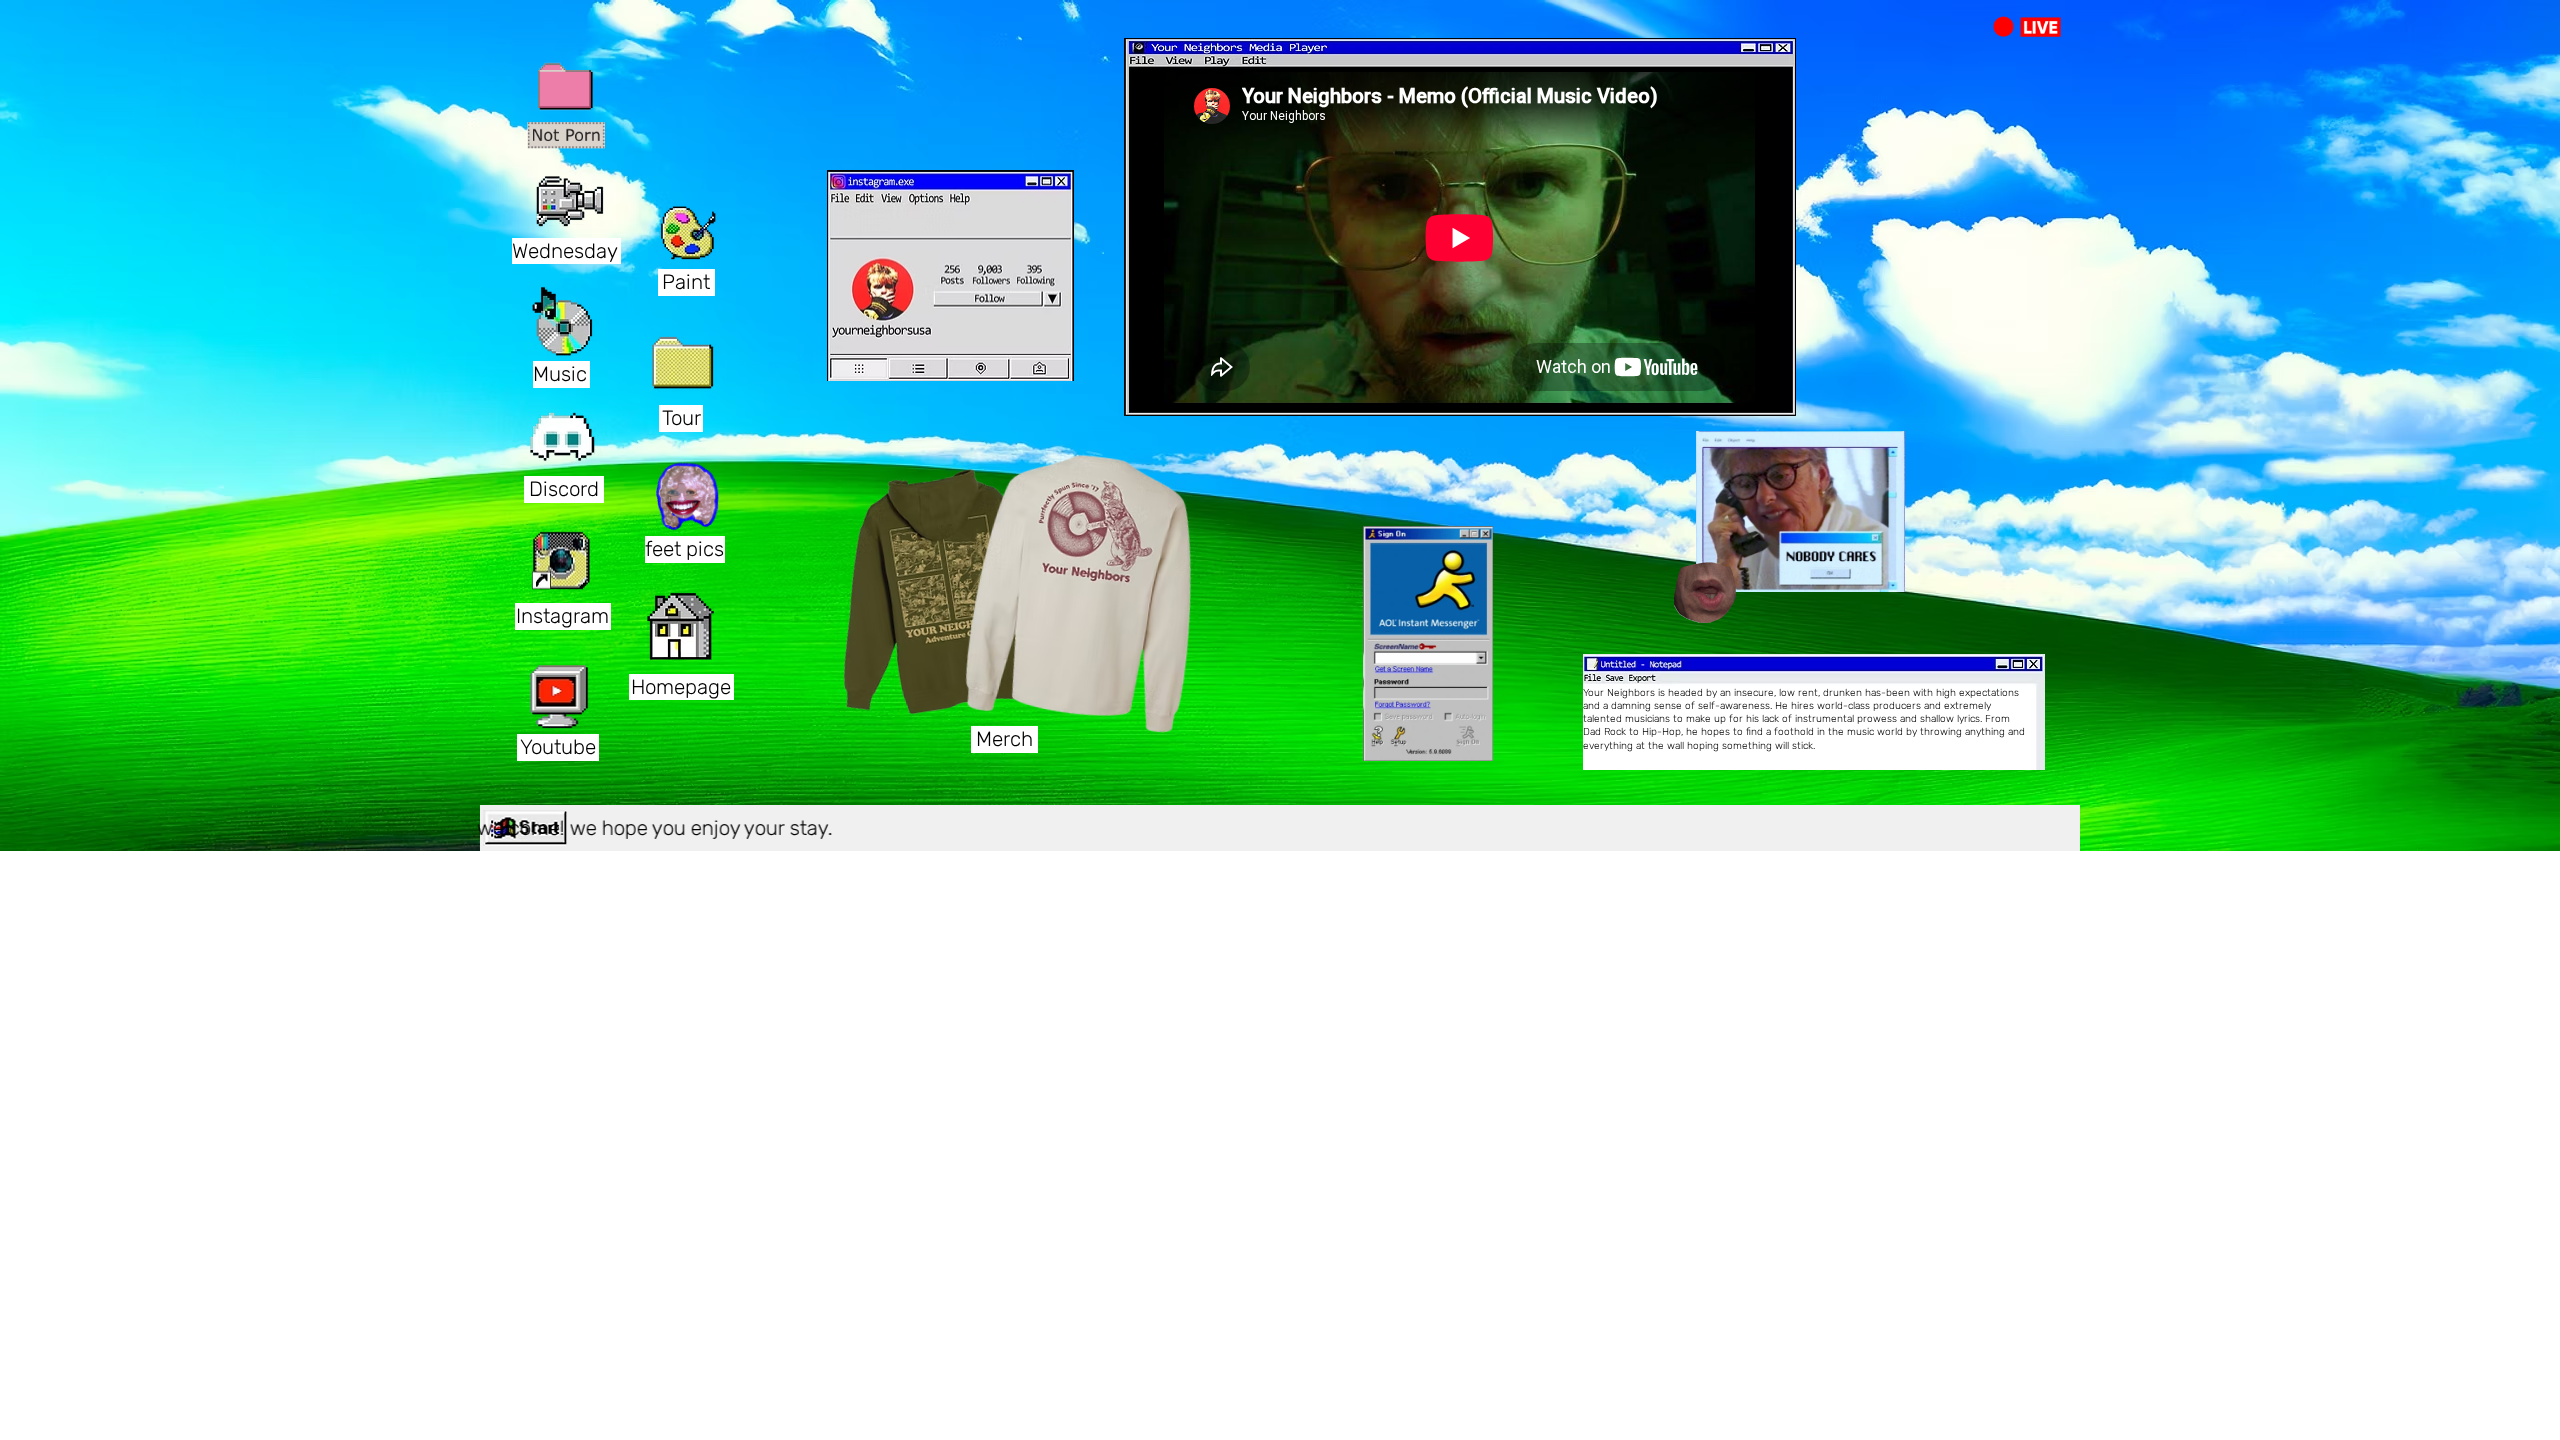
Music (560, 374)
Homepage (681, 687)
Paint (686, 282)
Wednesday (565, 251)
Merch (1004, 739)
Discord (564, 489)
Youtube (558, 747)
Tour (681, 418)
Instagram (562, 616)
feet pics (684, 549)
